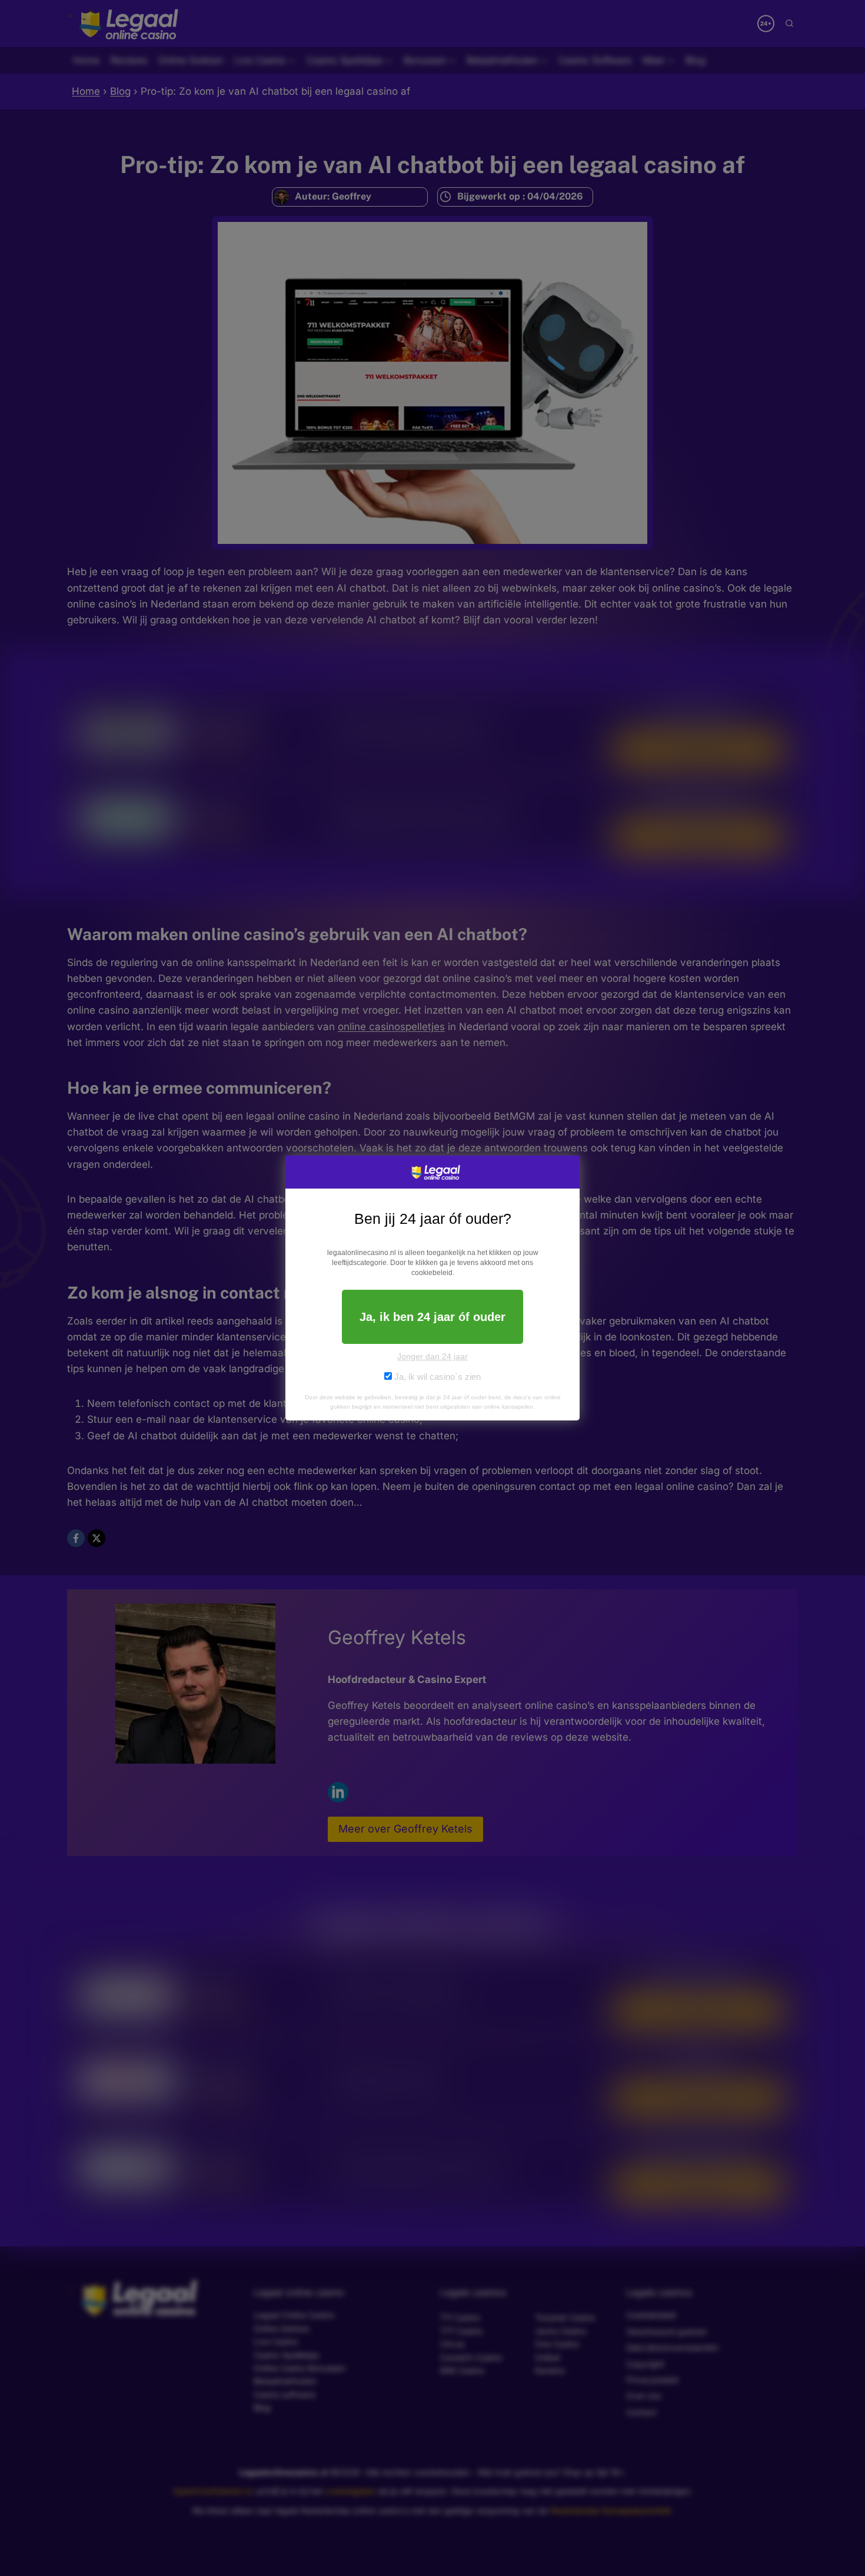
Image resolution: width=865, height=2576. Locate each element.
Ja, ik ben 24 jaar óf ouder (432, 1317)
